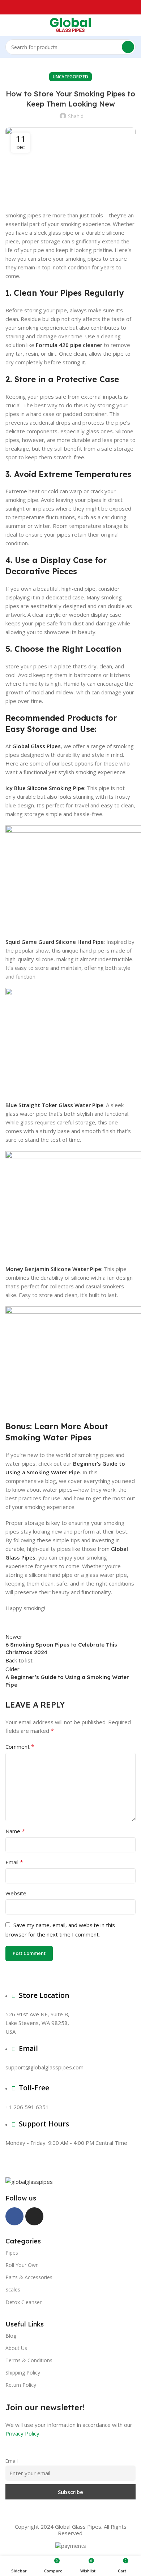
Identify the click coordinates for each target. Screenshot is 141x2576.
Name (15, 1831)
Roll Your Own (22, 2265)
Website (16, 1893)
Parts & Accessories (29, 2277)
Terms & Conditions (29, 2360)
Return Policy (21, 2385)
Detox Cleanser (23, 2302)
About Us (16, 2348)
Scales (13, 2289)
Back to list (19, 1660)
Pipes (12, 2253)
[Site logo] (70, 25)
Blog (11, 2336)
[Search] (128, 47)
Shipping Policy (23, 2373)
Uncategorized (70, 77)
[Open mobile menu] (8, 25)
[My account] (133, 25)
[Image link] (29, 2181)
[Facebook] (14, 2216)
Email (14, 1862)
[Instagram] (34, 2216)
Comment (20, 1747)
